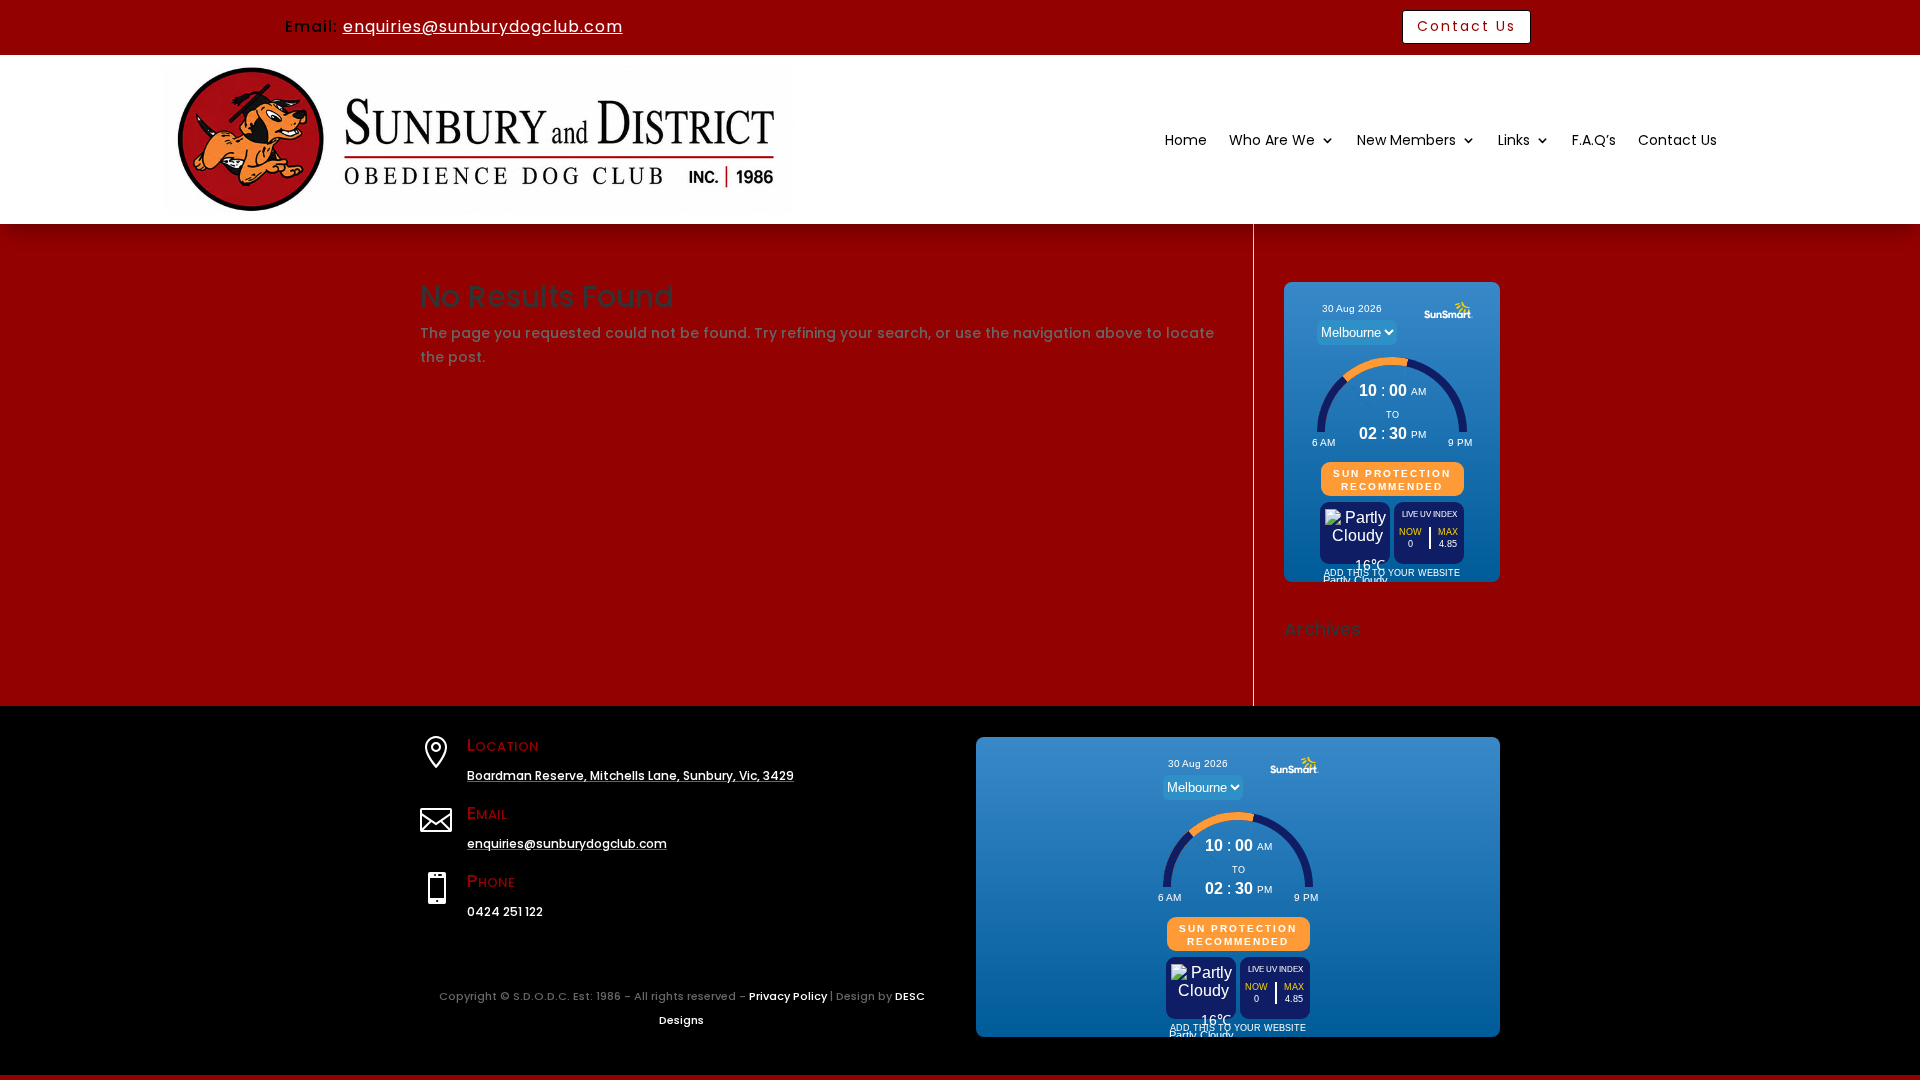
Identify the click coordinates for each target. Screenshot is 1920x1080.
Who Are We (1272, 141)
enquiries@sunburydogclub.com (483, 26)
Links (1514, 141)
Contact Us (1466, 26)
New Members (1406, 141)
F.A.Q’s (1594, 141)
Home (1186, 141)
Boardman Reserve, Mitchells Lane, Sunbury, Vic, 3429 (630, 775)
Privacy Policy (788, 996)
